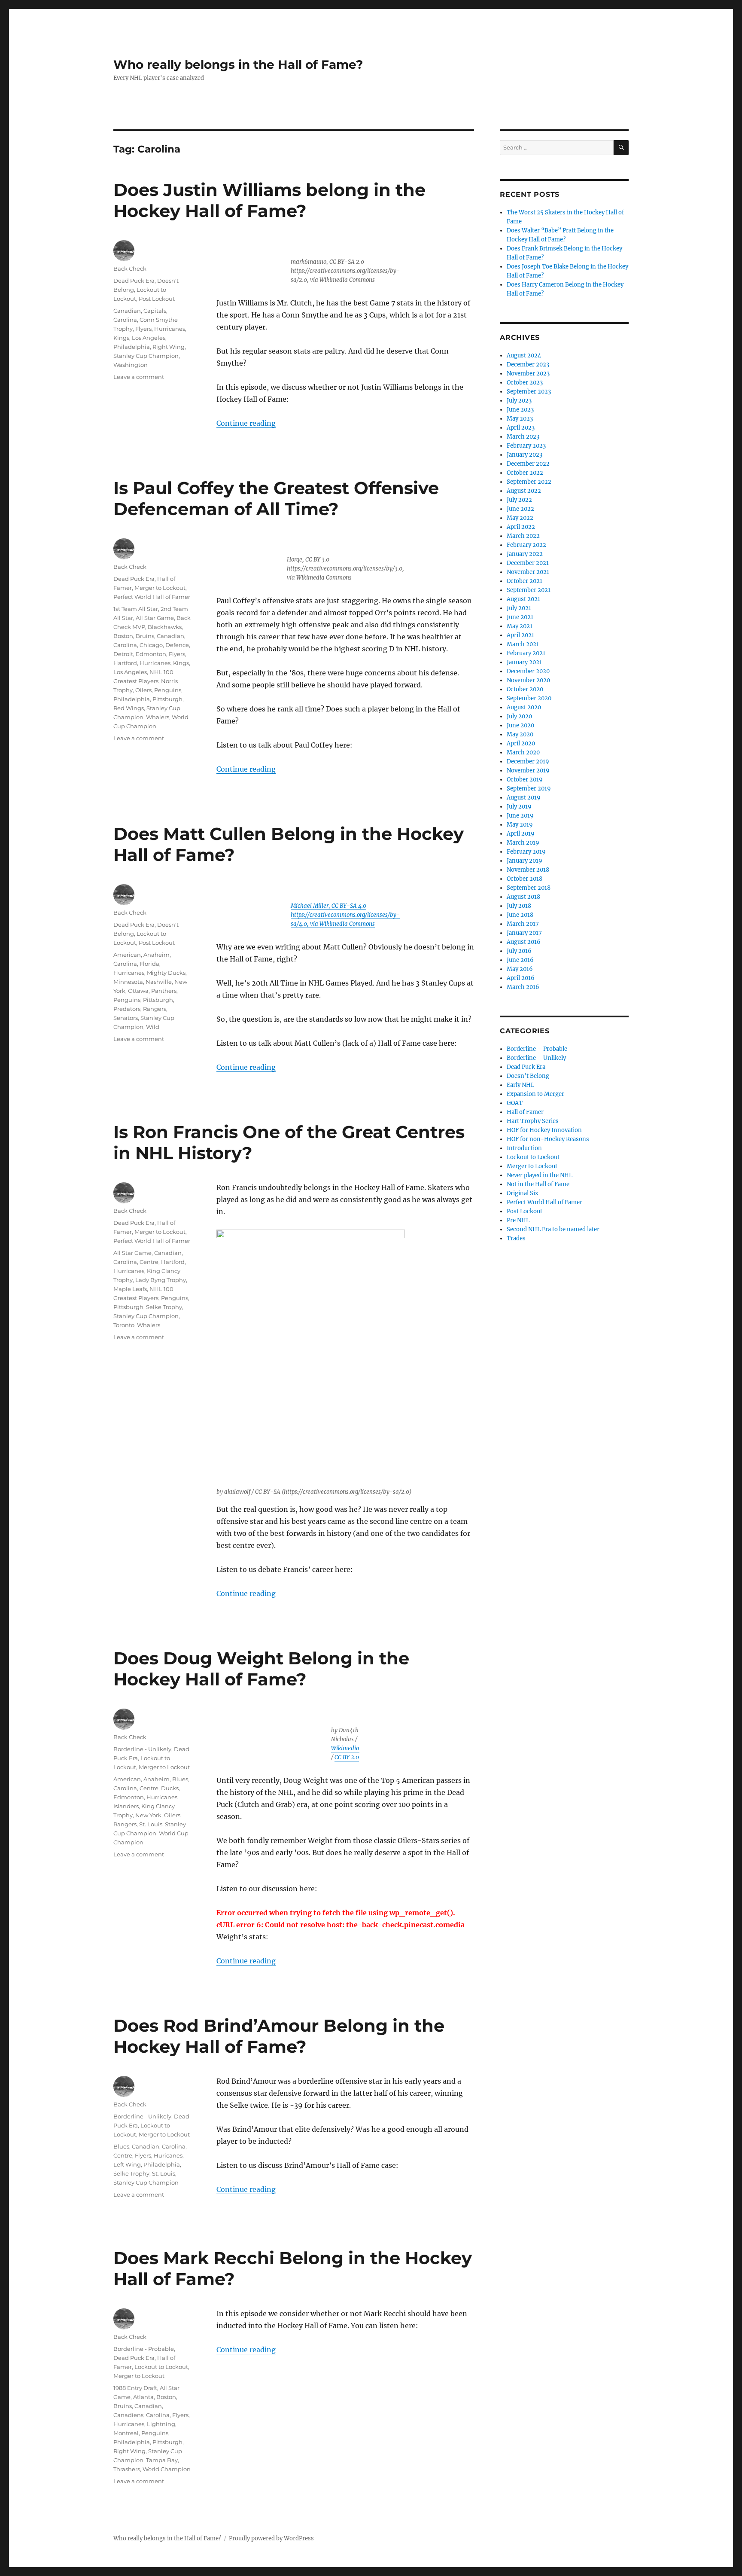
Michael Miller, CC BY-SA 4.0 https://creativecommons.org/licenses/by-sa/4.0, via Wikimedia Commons (345, 915)
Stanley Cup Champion (146, 356)
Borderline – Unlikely (536, 1058)
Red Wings (129, 708)
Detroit (123, 654)
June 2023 (520, 410)
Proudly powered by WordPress (271, 2538)
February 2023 (526, 446)
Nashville (159, 982)
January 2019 (525, 861)
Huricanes (168, 2155)
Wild (153, 1027)
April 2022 (521, 527)
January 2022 (525, 554)
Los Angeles (149, 338)
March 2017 (523, 924)
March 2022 (523, 536)
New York (148, 1815)
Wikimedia (345, 1748)
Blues (180, 1779)
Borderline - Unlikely (142, 1749)
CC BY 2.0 (347, 1757)
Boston (123, 636)
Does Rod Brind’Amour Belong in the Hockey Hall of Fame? (279, 2036)
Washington (131, 365)
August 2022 (524, 491)
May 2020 (520, 734)
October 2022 (525, 473)
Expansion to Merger (535, 1094)
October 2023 (525, 383)
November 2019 (528, 771)
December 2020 (528, 671)
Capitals (155, 311)
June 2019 (520, 816)
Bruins (145, 636)
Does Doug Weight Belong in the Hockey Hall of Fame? (261, 1669)
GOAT (515, 1103)
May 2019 (520, 825)
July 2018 (519, 906)
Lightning (161, 2424)
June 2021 (520, 617)
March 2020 (523, 752)
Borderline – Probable (537, 1049)
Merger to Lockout (160, 588)
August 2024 (524, 356)
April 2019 (521, 834)
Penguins (168, 690)
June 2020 (520, 725)
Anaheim (157, 955)
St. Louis (151, 1824)
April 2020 (521, 743)
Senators (126, 1018)
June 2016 (520, 960)
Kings (121, 338)
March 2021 (523, 644)
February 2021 (526, 653)
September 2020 (529, 698)
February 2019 (526, 852)
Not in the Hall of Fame (538, 1184)
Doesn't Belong (528, 1076)
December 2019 (528, 762)
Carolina (125, 320)
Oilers (143, 690)
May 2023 (520, 419)
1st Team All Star (136, 609)
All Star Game (155, 618)
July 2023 (519, 401)
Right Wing (169, 347)
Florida (149, 964)
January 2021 (524, 662)
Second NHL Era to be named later (553, 1229)
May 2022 (520, 518)
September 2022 (529, 482)
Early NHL (520, 1085)
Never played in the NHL (540, 1175)
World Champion (167, 2469)
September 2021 (529, 590)
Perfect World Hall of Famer (152, 597)
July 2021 (519, 608)
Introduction (524, 1148)
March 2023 (523, 437)
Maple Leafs (130, 1289)
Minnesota (128, 982)
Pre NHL (518, 1220)
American (127, 955)
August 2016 (524, 942)
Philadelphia (132, 347)
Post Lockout (157, 299)
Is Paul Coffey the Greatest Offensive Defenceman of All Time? (276, 498)
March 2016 (523, 987)
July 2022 (519, 500)
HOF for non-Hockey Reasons (548, 1139)
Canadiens (128, 2415)
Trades (516, 1238)
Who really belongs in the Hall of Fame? (238, 64)
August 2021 (523, 599)
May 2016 (520, 969)
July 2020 (519, 716)
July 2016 (519, 951)
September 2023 (529, 392)
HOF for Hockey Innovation (544, 1130)
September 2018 (529, 888)
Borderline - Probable (144, 2349)
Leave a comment (139, 377)
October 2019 (525, 780)
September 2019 (529, 789)
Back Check (130, 269)
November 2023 (528, 374)
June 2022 (520, 509)
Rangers (155, 1009)
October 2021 (525, 581)
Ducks (170, 1788)
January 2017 (524, 933)
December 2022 (528, 464)
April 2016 (521, 978)
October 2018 (525, 879)
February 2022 (526, 545)
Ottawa (138, 991)
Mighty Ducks (166, 973)
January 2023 (525, 455)
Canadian (127, 311)
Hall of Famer (525, 1112)
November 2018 (528, 870)
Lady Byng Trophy (161, 1280)
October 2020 (525, 689)
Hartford (125, 663)
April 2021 (520, 635)
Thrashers (127, 2469)
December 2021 (528, 563)
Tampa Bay (162, 2460)
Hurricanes (170, 329)
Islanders (126, 1806)
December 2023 (528, 365)
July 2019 (519, 807)
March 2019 (523, 843)
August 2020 (524, 707)
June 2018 (520, 915)
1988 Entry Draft (135, 2388)
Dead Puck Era (134, 281)
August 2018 (523, 897)
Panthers (164, 991)
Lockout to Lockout (161, 2367)
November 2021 (528, 572)
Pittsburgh (167, 699)
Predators (127, 1009)
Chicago (151, 645)
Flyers (143, 329)
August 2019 (524, 798)
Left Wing (127, 2164)
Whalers (158, 717)
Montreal (126, 2433)
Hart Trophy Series (533, 1121)
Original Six (523, 1193)
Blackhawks (165, 627)
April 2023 (521, 428)
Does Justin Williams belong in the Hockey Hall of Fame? (269, 200)
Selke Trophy (164, 1307)
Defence (177, 645)
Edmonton (151, 654)
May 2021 (520, 626)
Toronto (124, 1325)
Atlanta (143, 2397)
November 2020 (528, 680)
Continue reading (246, 423)
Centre (149, 1262)
